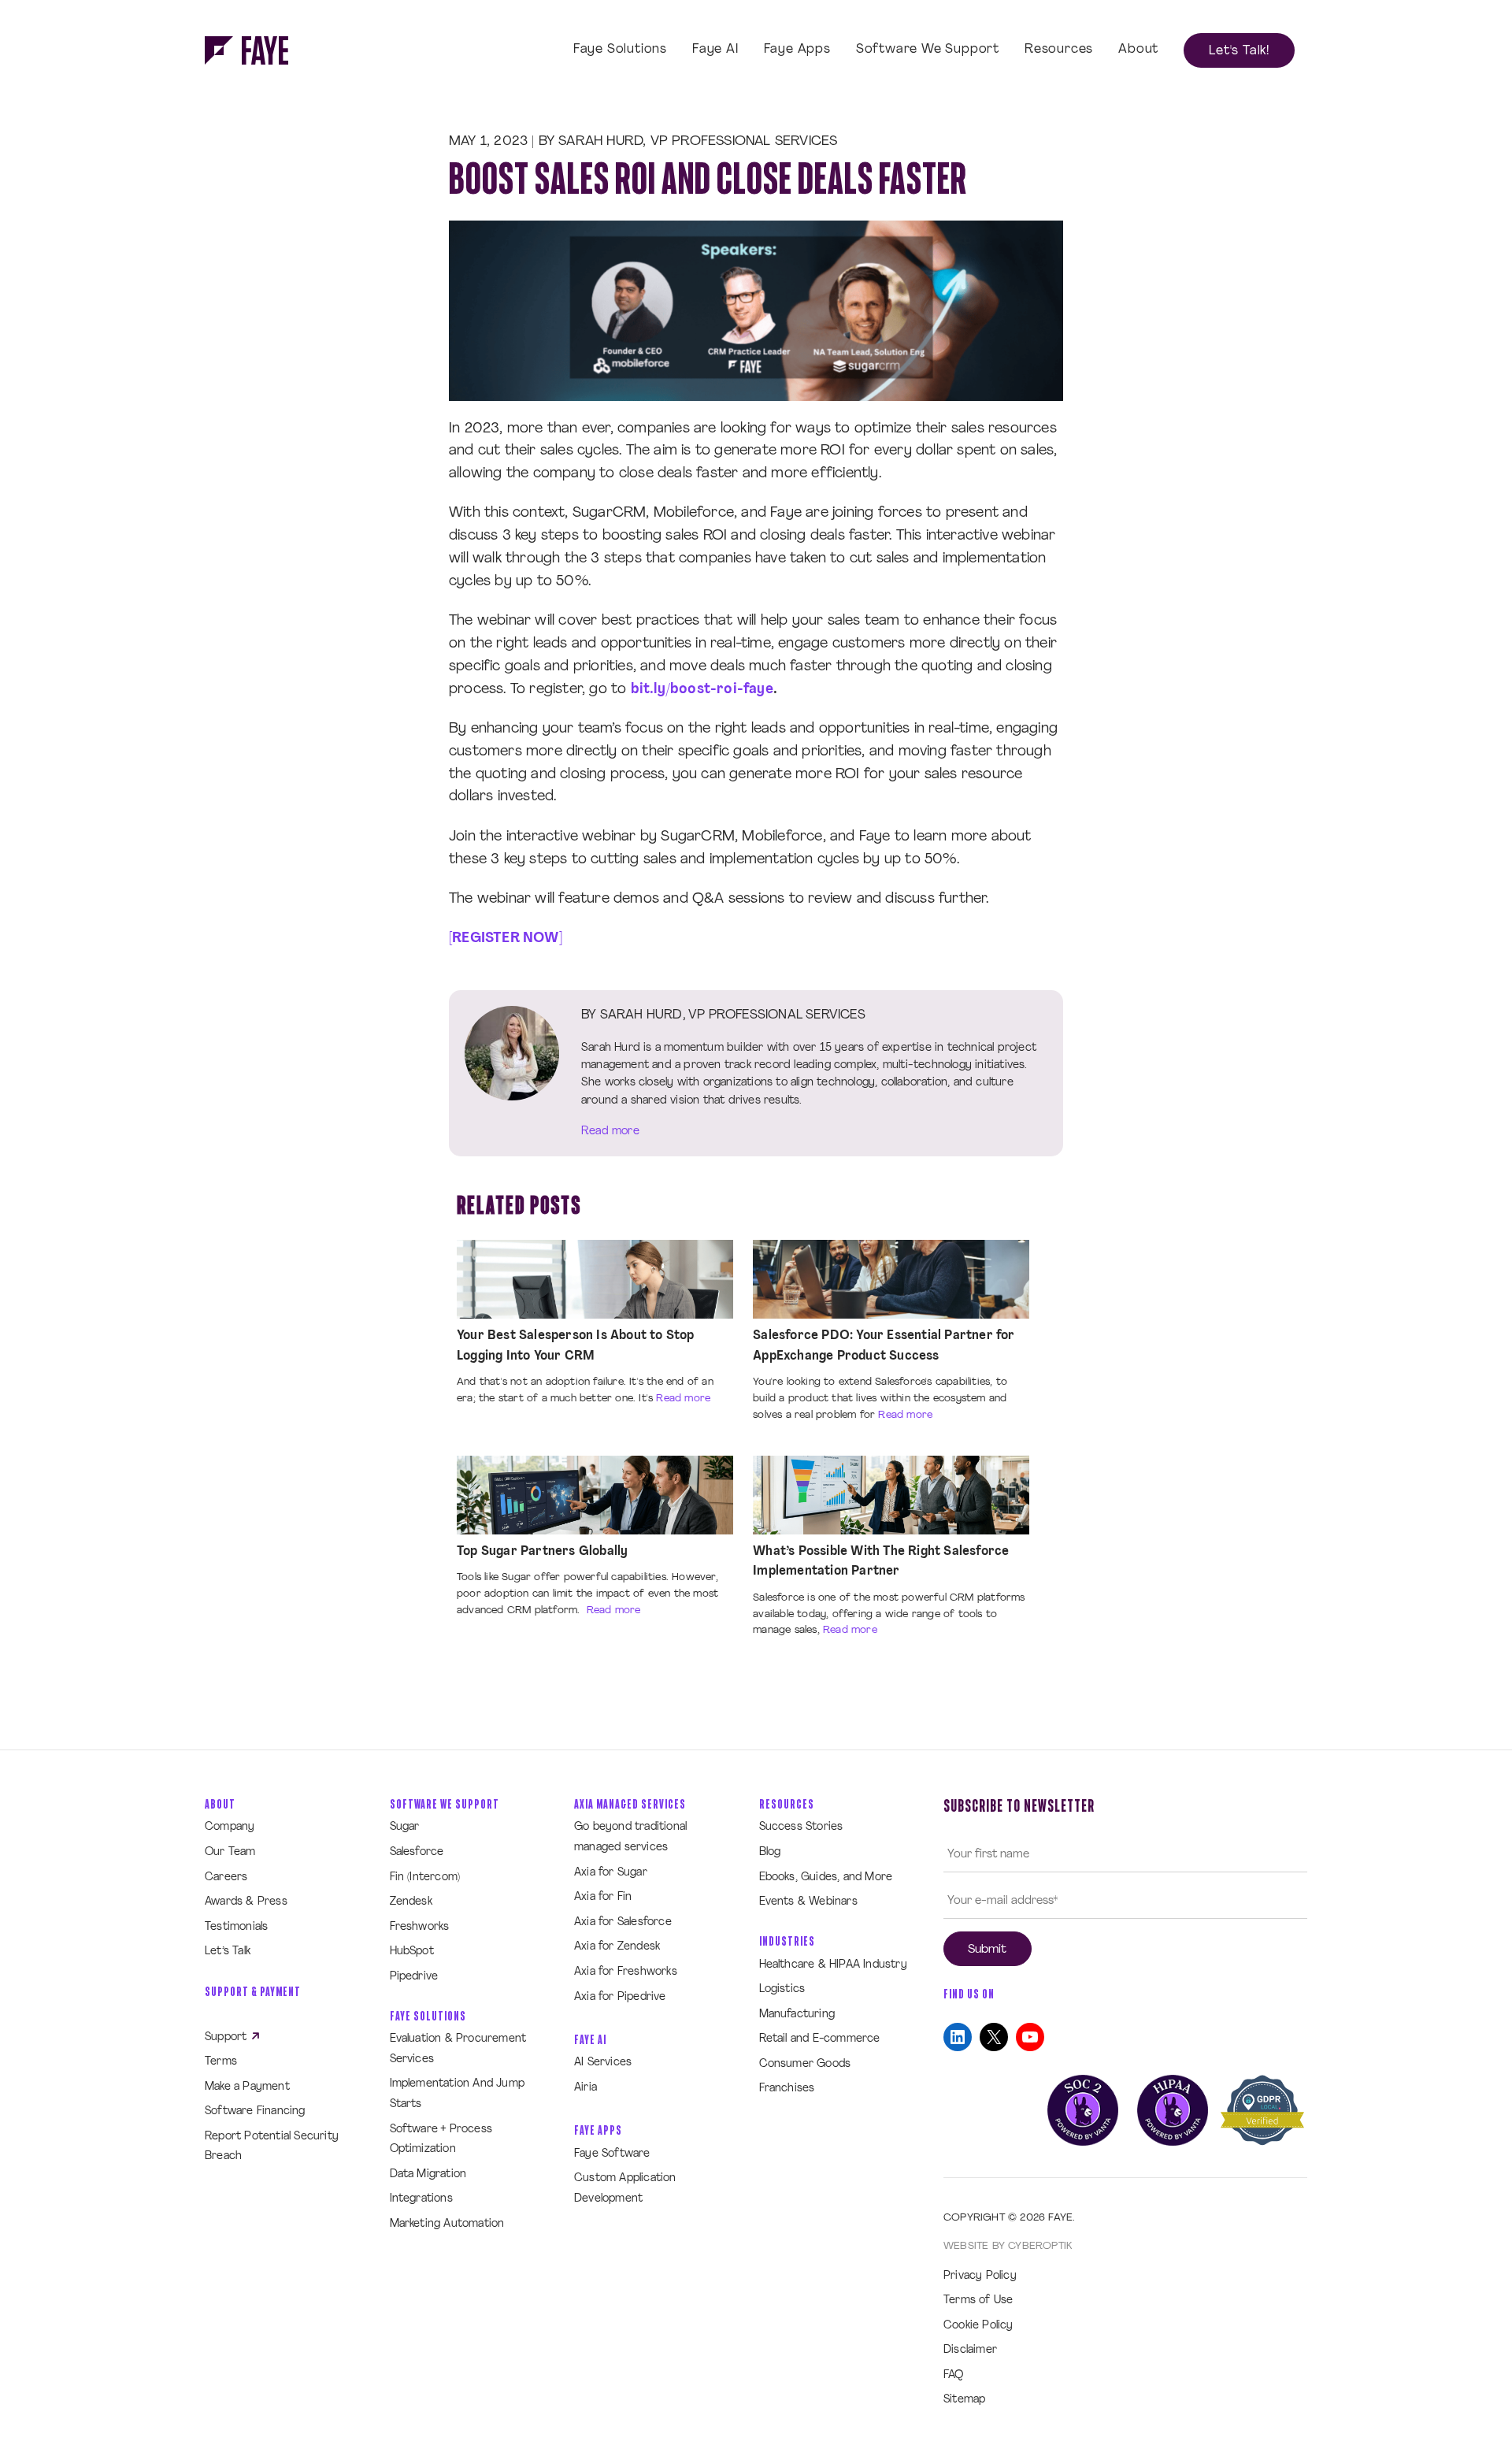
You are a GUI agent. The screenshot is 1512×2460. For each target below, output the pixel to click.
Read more (610, 1132)
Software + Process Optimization (441, 2140)
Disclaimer (970, 2350)
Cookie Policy (978, 2326)
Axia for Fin (603, 1897)
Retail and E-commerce (820, 2039)
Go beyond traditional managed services (630, 1837)
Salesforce (417, 1852)
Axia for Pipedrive (620, 1997)
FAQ (954, 2375)
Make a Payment (247, 2087)
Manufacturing (797, 2015)
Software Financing (255, 2111)
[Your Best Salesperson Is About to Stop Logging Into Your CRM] (595, 1280)
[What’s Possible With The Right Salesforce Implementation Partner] (891, 1495)
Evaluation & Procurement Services (458, 2049)
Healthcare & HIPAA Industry (833, 1965)
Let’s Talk (228, 1952)
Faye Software (612, 2154)
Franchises (787, 2089)
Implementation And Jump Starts (458, 2094)
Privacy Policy (980, 2276)
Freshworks (420, 1927)
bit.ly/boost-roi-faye (702, 690)
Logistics (782, 1989)
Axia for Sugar (611, 1873)
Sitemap (964, 2400)
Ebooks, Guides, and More (826, 1877)
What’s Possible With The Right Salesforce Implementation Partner (881, 1562)
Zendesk (411, 1902)
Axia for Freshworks (626, 1972)
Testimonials (236, 1927)
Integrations (421, 2199)
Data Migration (428, 2174)
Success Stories (801, 1827)
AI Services (603, 2063)
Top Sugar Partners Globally (542, 1552)
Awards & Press (246, 1902)
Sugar (405, 1827)
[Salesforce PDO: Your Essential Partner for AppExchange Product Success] (891, 1280)
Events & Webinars (808, 1902)
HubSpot (412, 1952)
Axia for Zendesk (617, 1947)
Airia (586, 2088)
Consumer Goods (805, 2064)
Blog (770, 1852)
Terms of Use (978, 2300)
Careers (226, 1877)
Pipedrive (414, 1977)
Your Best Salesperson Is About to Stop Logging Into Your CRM (576, 1346)
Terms (221, 2062)
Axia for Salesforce (623, 1922)
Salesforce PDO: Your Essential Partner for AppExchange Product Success (884, 1346)
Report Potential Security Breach (272, 2147)
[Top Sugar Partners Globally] (595, 1495)
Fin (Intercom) (425, 1877)
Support (228, 2037)
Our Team (230, 1852)
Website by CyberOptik (1008, 2246)
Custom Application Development (625, 2189)
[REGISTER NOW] (506, 939)
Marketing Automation (447, 2224)
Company (230, 1827)
